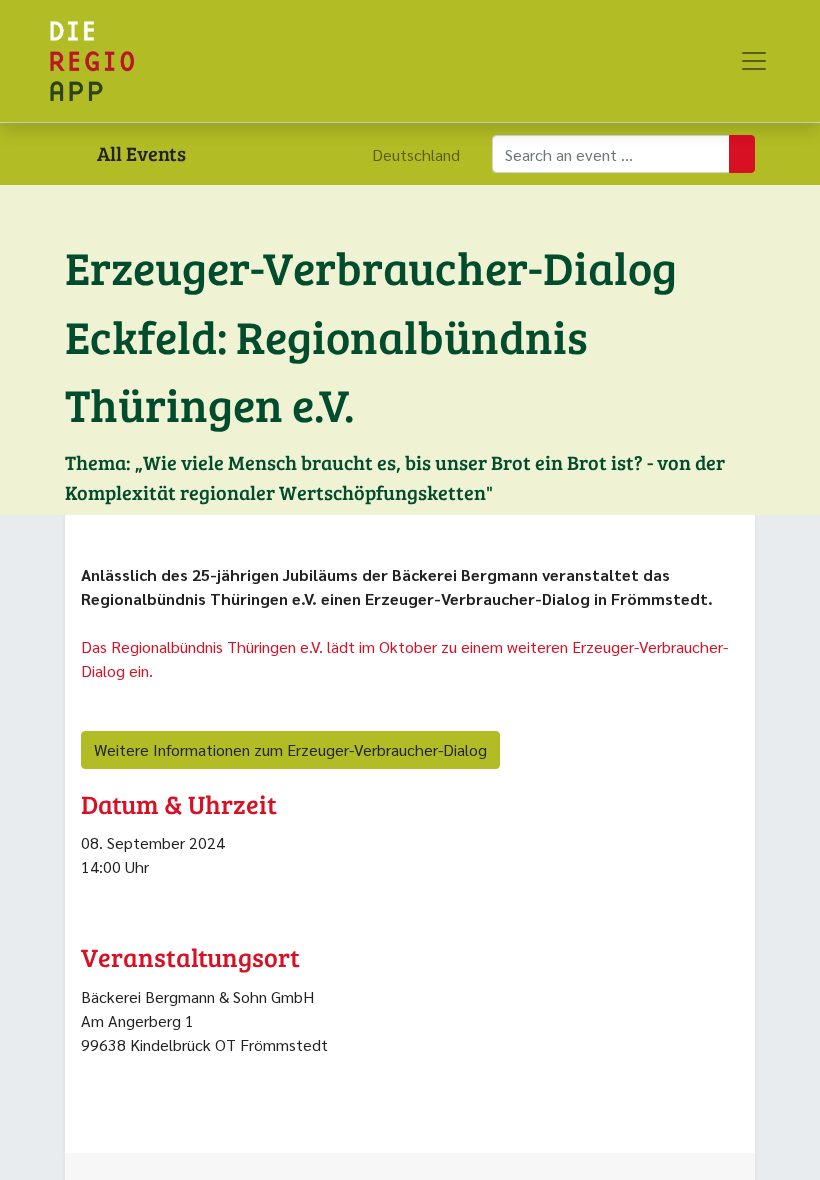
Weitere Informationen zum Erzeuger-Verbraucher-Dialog (290, 749)
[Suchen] (742, 154)
